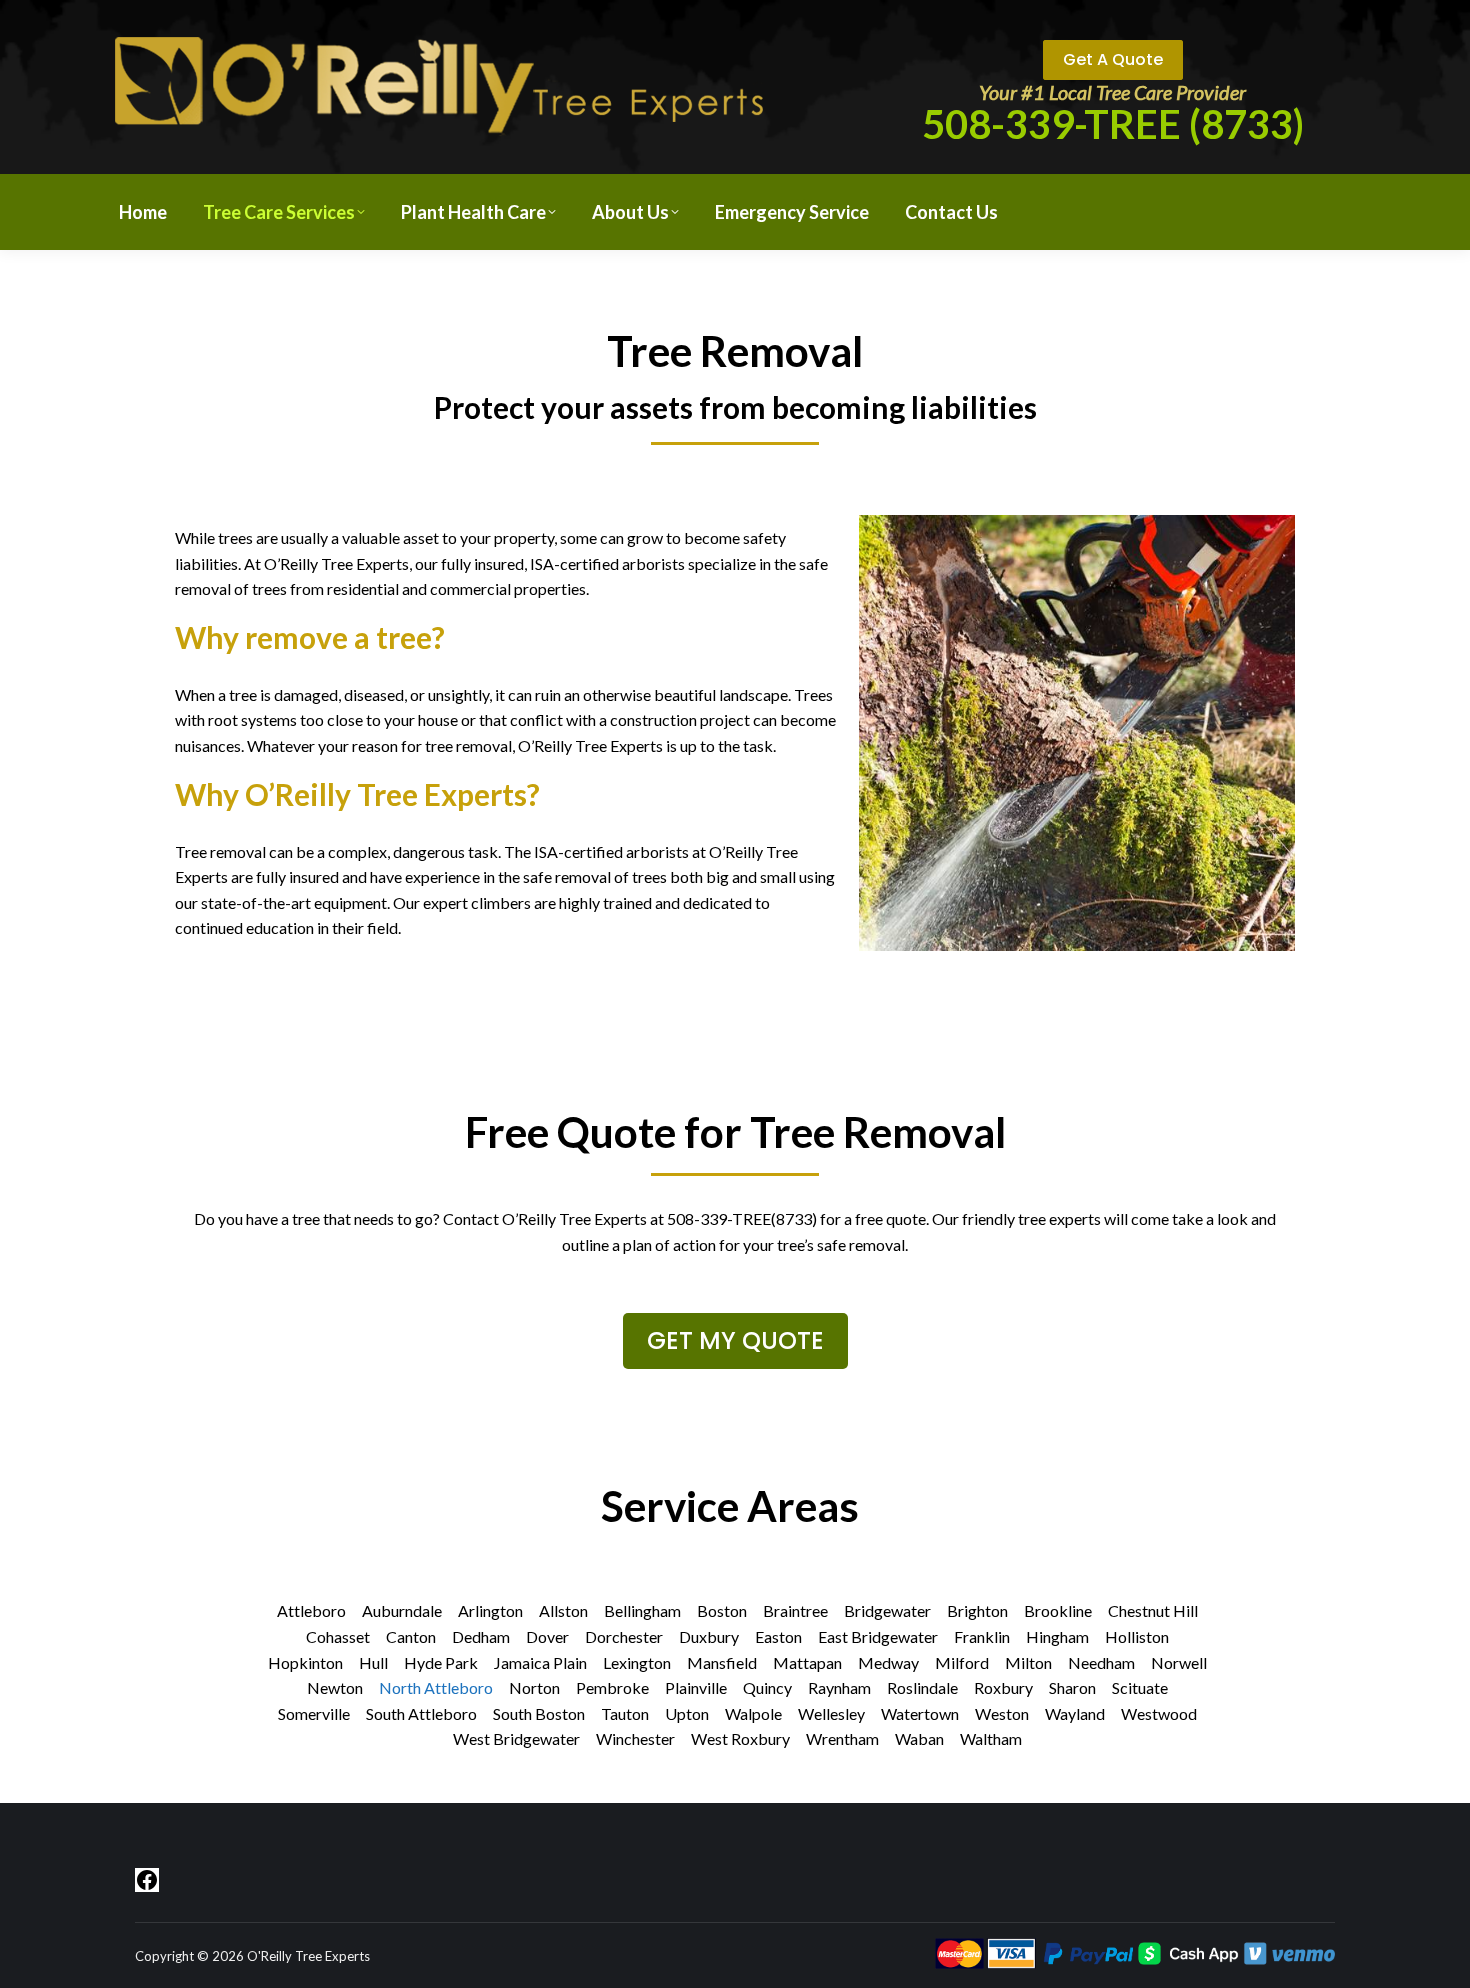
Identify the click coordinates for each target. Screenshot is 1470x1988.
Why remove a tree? (310, 637)
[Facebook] (147, 1877)
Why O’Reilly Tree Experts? (357, 794)
